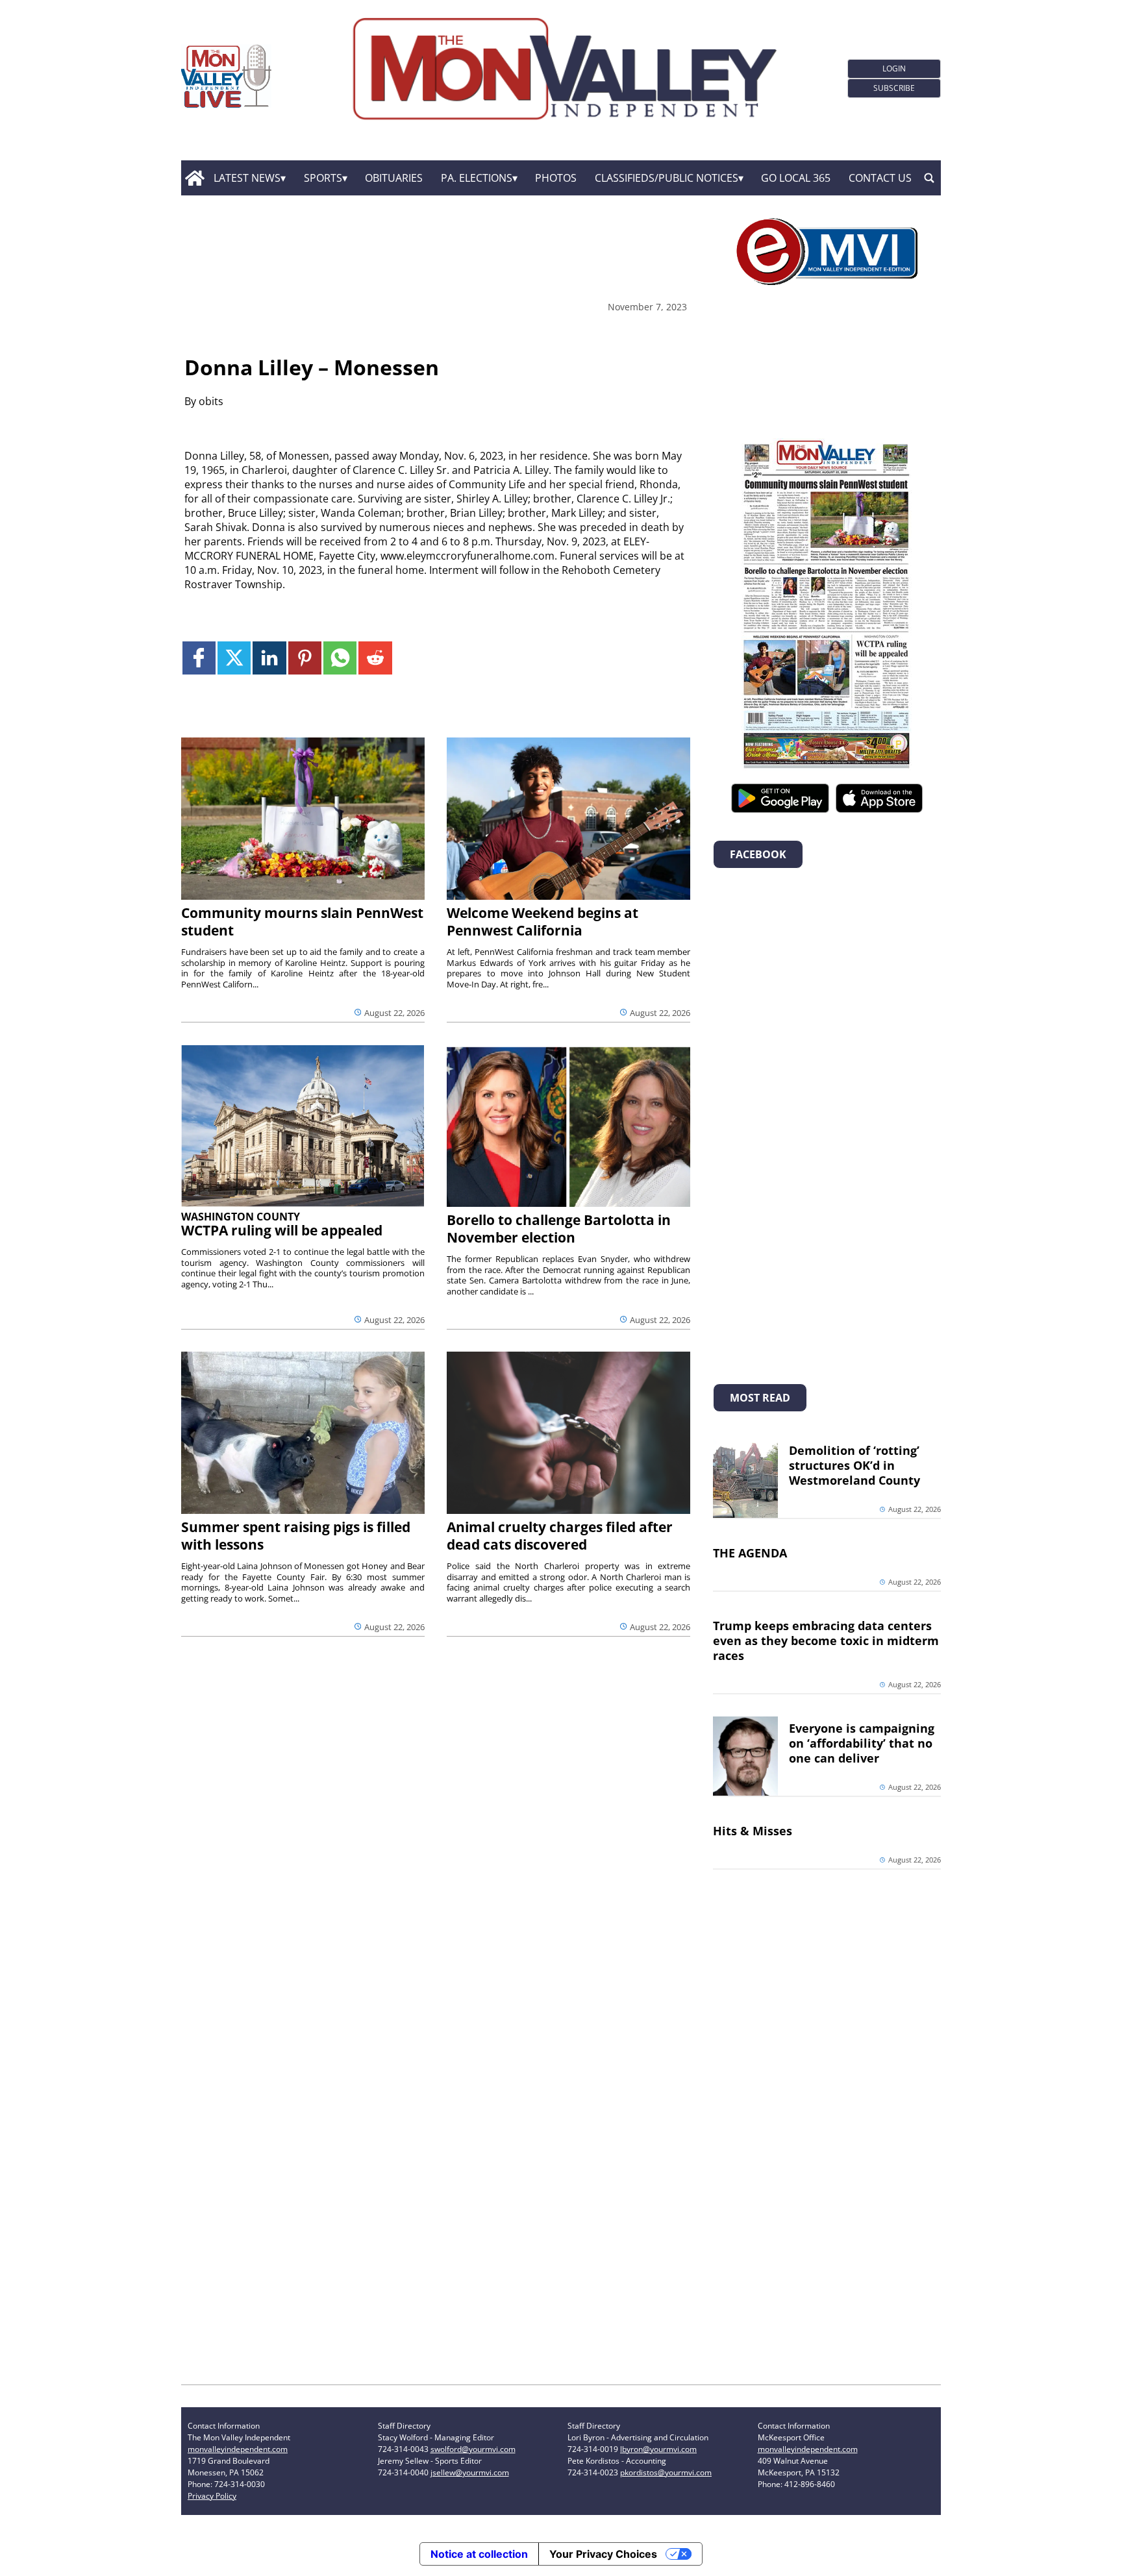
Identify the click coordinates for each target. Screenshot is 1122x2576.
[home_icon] (194, 178)
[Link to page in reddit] (375, 658)
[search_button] (929, 178)
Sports (323, 178)
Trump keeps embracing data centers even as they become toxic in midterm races (826, 1641)
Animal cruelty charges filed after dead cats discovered (560, 1536)
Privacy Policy (212, 2496)
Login (894, 68)
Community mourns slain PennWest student (302, 922)
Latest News (247, 178)
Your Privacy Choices (603, 2554)
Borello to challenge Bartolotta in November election (559, 1229)
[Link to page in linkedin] (269, 658)
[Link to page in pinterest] (305, 658)
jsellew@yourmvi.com (470, 2472)
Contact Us (880, 178)
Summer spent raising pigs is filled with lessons (296, 1536)
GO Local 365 (796, 178)
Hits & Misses (753, 1831)
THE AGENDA (750, 1553)
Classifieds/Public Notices (667, 178)
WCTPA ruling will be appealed (282, 1230)
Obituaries (394, 178)
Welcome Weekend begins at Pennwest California (542, 922)
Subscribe (894, 88)
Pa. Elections (477, 178)
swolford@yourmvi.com (473, 2449)
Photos (556, 178)
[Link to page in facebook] (199, 658)
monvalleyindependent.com (238, 2449)
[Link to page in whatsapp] (340, 658)
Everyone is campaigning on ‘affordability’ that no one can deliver (862, 1743)
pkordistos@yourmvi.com (666, 2472)
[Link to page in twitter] (234, 658)
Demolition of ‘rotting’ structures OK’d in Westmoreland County (854, 1465)
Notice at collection (479, 2554)
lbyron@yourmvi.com (658, 2449)
